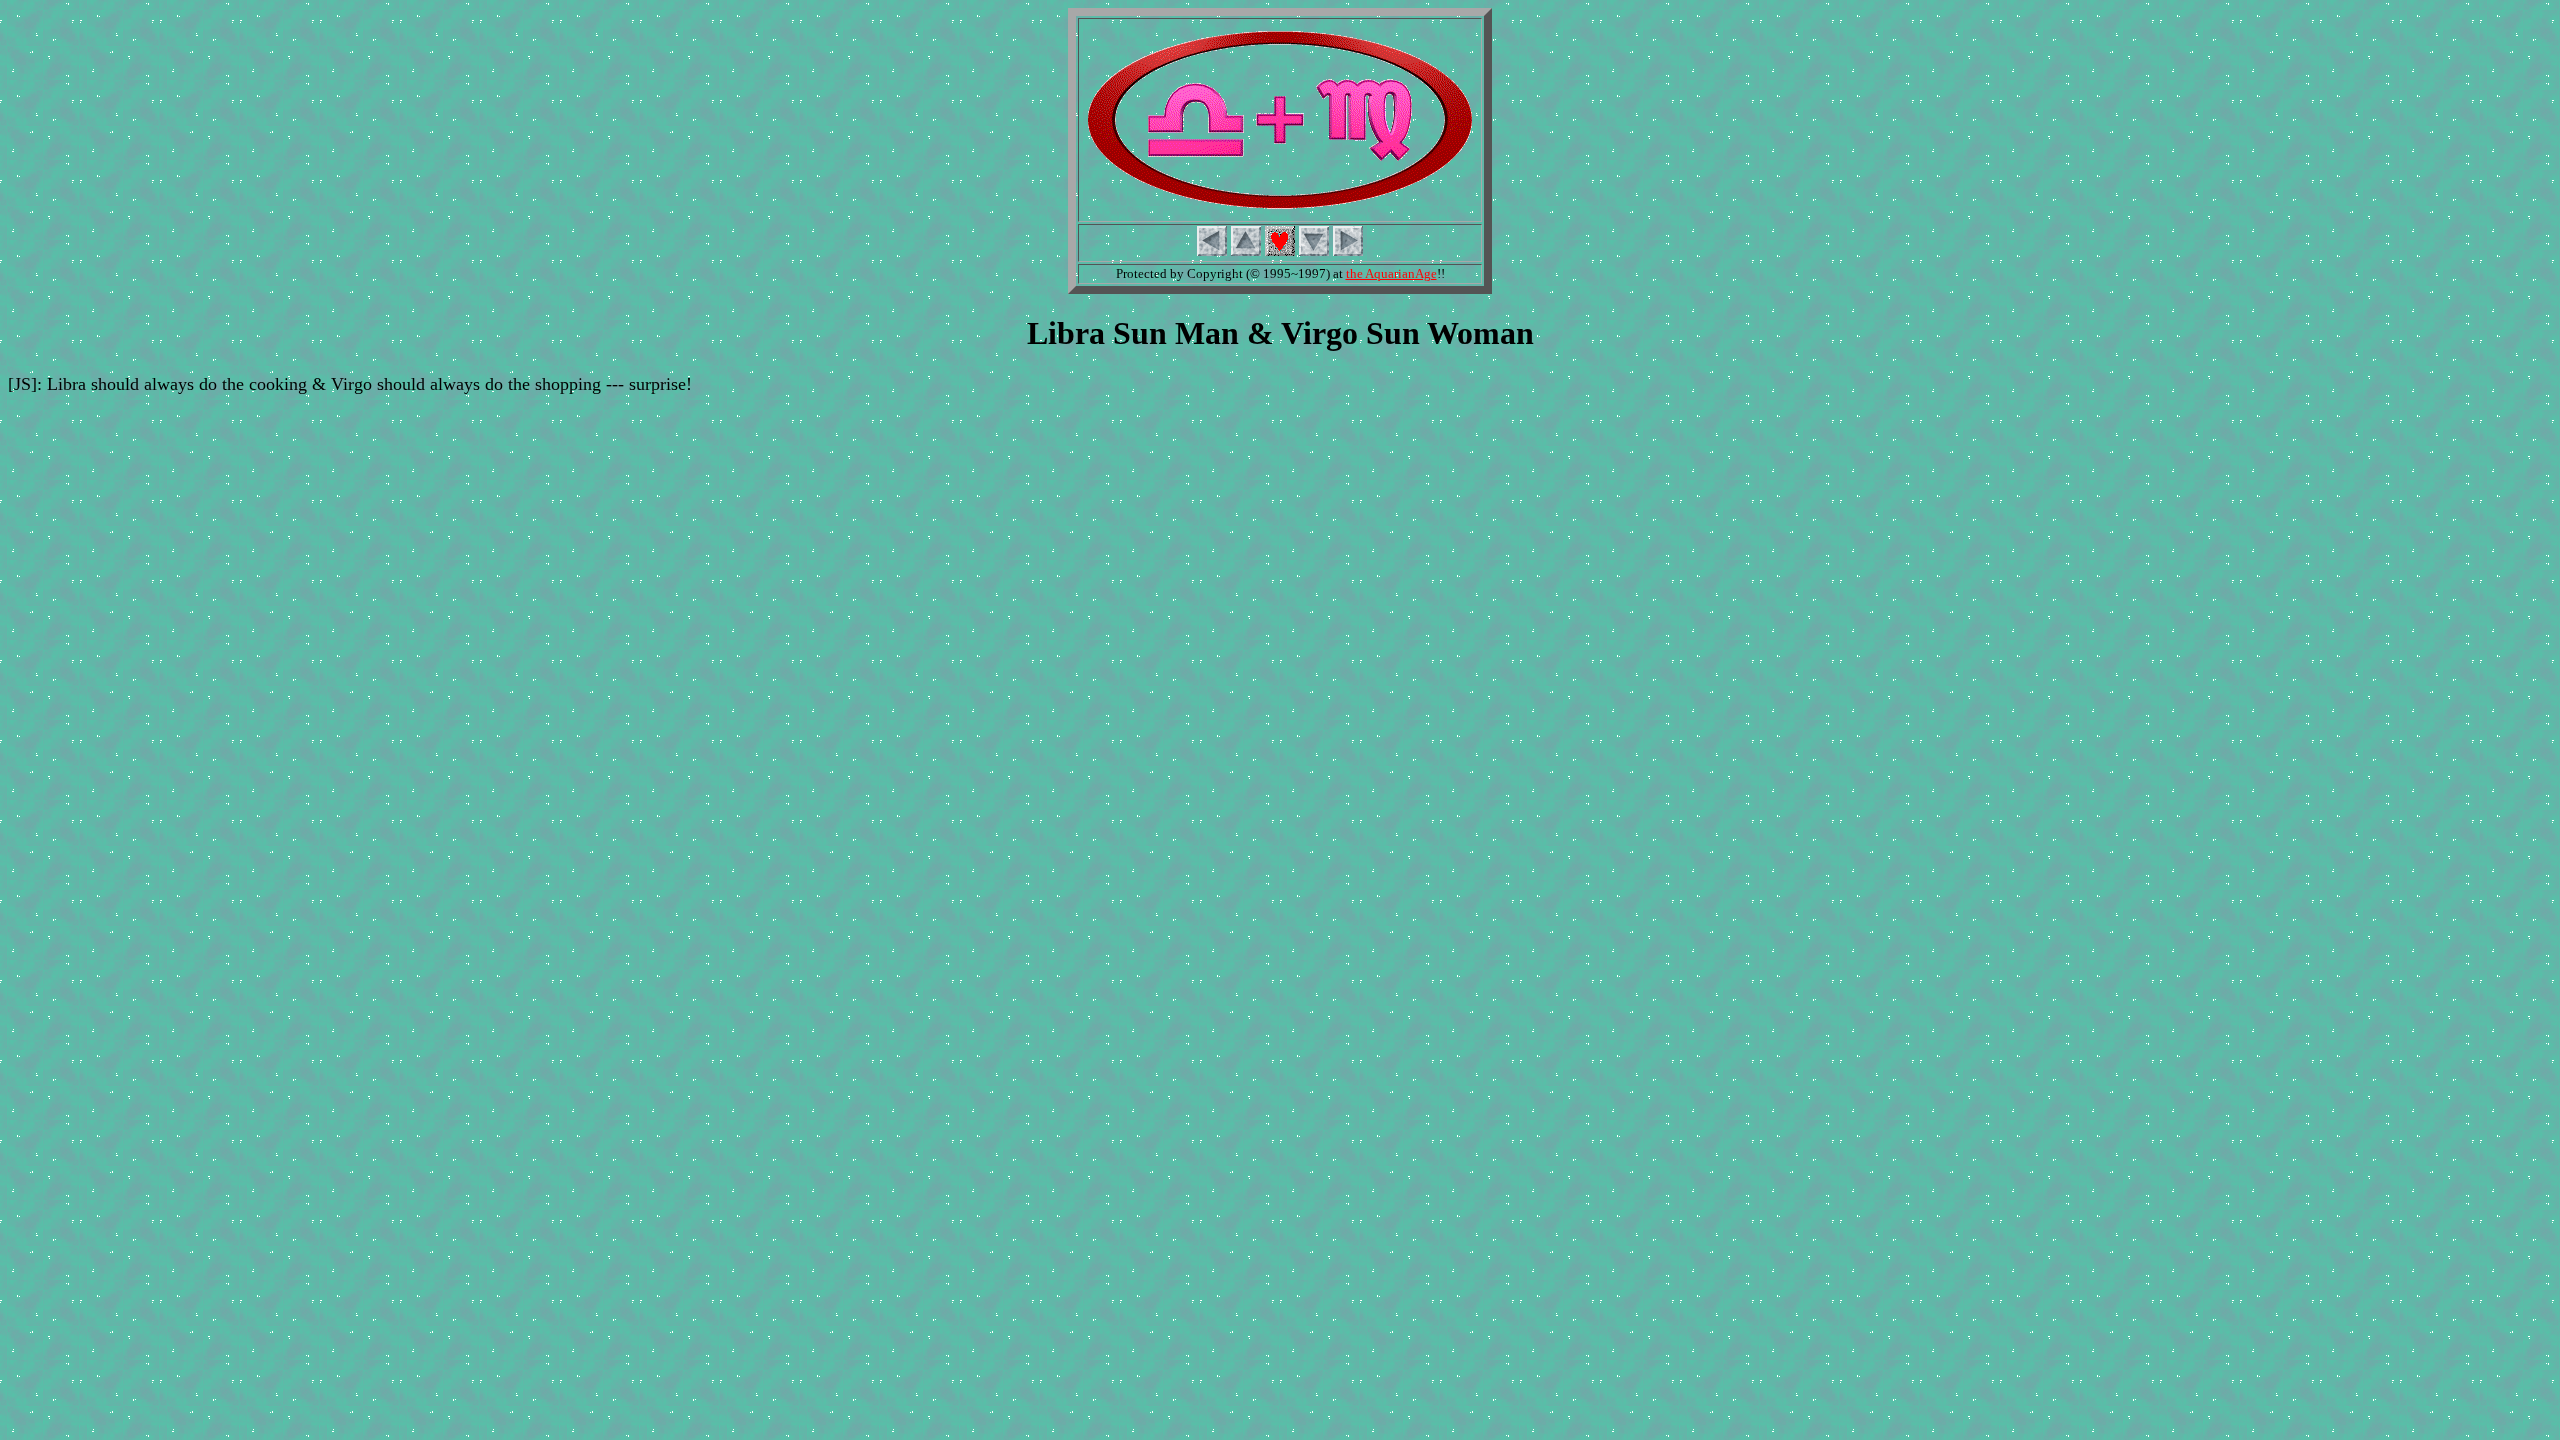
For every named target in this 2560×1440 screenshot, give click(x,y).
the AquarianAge (1391, 273)
